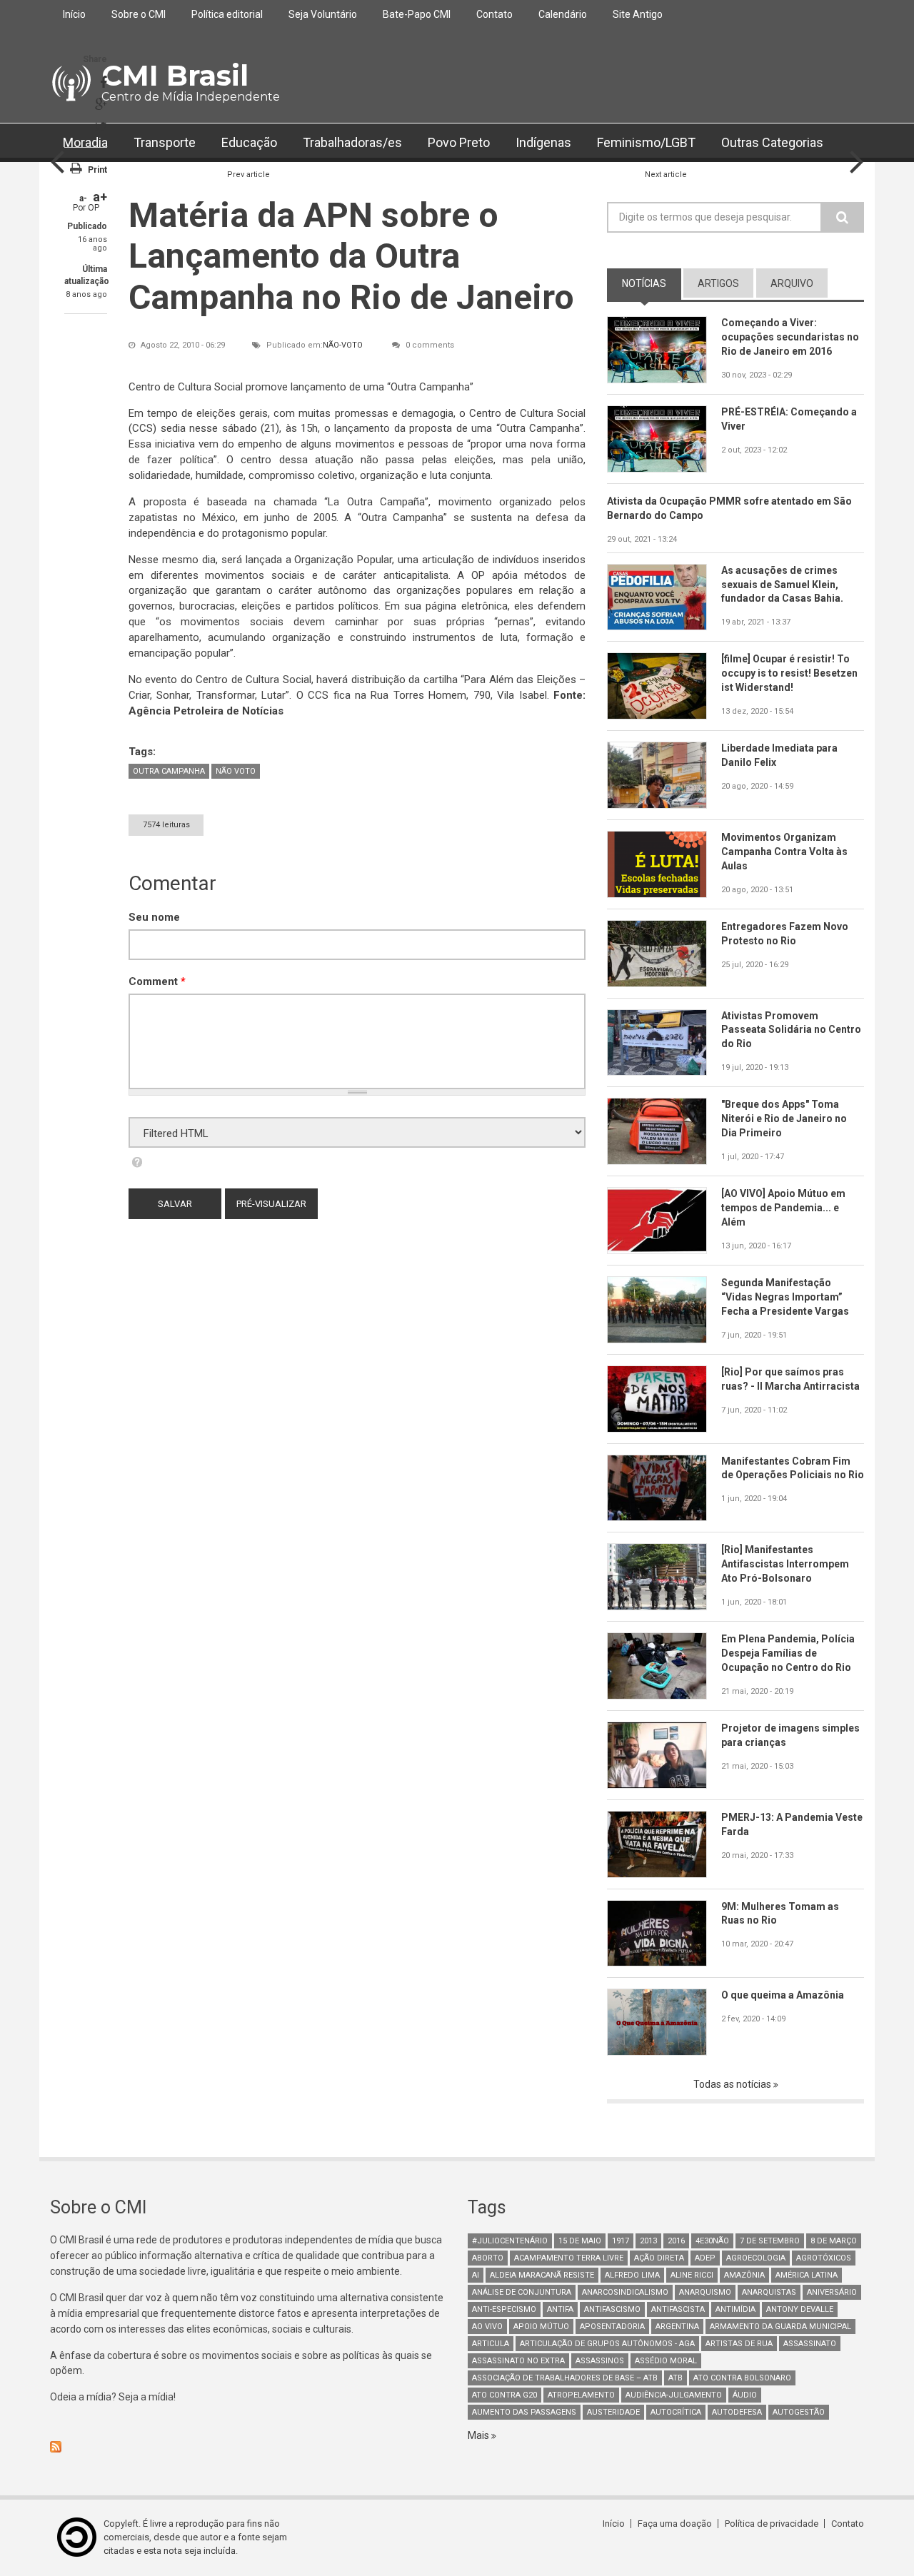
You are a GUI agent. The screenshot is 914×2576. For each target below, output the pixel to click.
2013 (648, 2241)
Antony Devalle (800, 2309)
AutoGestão (799, 2412)
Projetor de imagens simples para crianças (790, 1735)
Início (74, 14)
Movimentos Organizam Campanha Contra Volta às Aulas (784, 852)
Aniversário (832, 2292)
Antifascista (678, 2309)
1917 (621, 2241)
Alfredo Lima (632, 2275)
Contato (494, 14)
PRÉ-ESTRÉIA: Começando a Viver (789, 419)
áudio (745, 2395)
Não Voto (236, 771)
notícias (652, 283)
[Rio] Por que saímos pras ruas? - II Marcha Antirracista (790, 1379)
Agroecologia (756, 2258)
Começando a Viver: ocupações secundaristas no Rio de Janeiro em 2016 (790, 337)
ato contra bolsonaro (742, 2378)
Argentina (677, 2327)
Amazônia (744, 2275)
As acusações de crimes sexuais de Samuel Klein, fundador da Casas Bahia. (782, 585)
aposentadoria (612, 2327)
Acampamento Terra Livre (569, 2258)
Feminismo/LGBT (646, 142)
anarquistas (769, 2292)
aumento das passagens (524, 2412)
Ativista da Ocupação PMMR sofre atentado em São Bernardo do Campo (729, 508)
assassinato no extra (518, 2361)
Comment (157, 981)
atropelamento (581, 2395)
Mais (479, 2435)
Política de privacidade (772, 2524)
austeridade (613, 2412)
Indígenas (543, 142)
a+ (100, 197)
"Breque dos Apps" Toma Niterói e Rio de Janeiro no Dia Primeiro (784, 1118)
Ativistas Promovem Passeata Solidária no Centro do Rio (791, 1030)
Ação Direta (659, 2258)
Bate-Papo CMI (417, 14)
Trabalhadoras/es (352, 142)
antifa (560, 2309)
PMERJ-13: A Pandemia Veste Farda (792, 1824)
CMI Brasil (175, 75)
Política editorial (227, 14)
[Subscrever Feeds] (248, 2447)
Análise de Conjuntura (522, 2292)
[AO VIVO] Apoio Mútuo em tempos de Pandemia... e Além (783, 1208)
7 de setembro (770, 2241)
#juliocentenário (510, 2241)
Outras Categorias (772, 142)
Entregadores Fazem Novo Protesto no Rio (785, 934)
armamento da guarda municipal (780, 2327)
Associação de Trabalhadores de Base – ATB (565, 2378)
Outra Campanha (169, 771)
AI (476, 2275)
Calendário (563, 14)
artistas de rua (739, 2344)
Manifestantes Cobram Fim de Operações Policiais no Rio (793, 1468)
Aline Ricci (692, 2275)
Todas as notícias (733, 2084)
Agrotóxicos (824, 2258)
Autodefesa (737, 2412)
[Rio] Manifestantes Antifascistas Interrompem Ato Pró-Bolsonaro (785, 1564)
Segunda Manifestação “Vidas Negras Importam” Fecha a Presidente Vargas (785, 1297)
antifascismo (612, 2309)
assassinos (600, 2361)
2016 (676, 2241)
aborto (488, 2258)
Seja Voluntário (323, 14)
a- (83, 198)
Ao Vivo (487, 2327)
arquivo (792, 283)
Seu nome (154, 917)
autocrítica (676, 2412)
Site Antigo (638, 14)
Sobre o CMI (139, 14)
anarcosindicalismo (625, 2292)
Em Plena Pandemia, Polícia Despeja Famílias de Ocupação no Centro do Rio (788, 1653)
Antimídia (735, 2309)
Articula (491, 2344)
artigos (718, 283)
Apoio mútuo (541, 2327)
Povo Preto (459, 142)
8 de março (834, 2241)
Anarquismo (705, 2292)
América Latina (807, 2275)
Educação (249, 142)
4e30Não (712, 2241)
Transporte (165, 142)
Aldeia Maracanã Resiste (542, 2275)
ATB (676, 2378)
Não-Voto (343, 345)
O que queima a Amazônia (783, 1995)
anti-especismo (504, 2309)
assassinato (810, 2344)
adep (705, 2258)
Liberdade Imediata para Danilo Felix (779, 755)
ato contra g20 (504, 2395)
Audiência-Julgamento (674, 2395)
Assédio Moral (666, 2361)
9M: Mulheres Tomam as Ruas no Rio (780, 1914)
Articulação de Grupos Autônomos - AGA (607, 2344)
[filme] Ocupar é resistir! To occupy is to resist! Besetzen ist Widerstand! (789, 673)
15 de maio (580, 2241)
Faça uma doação (675, 2524)
